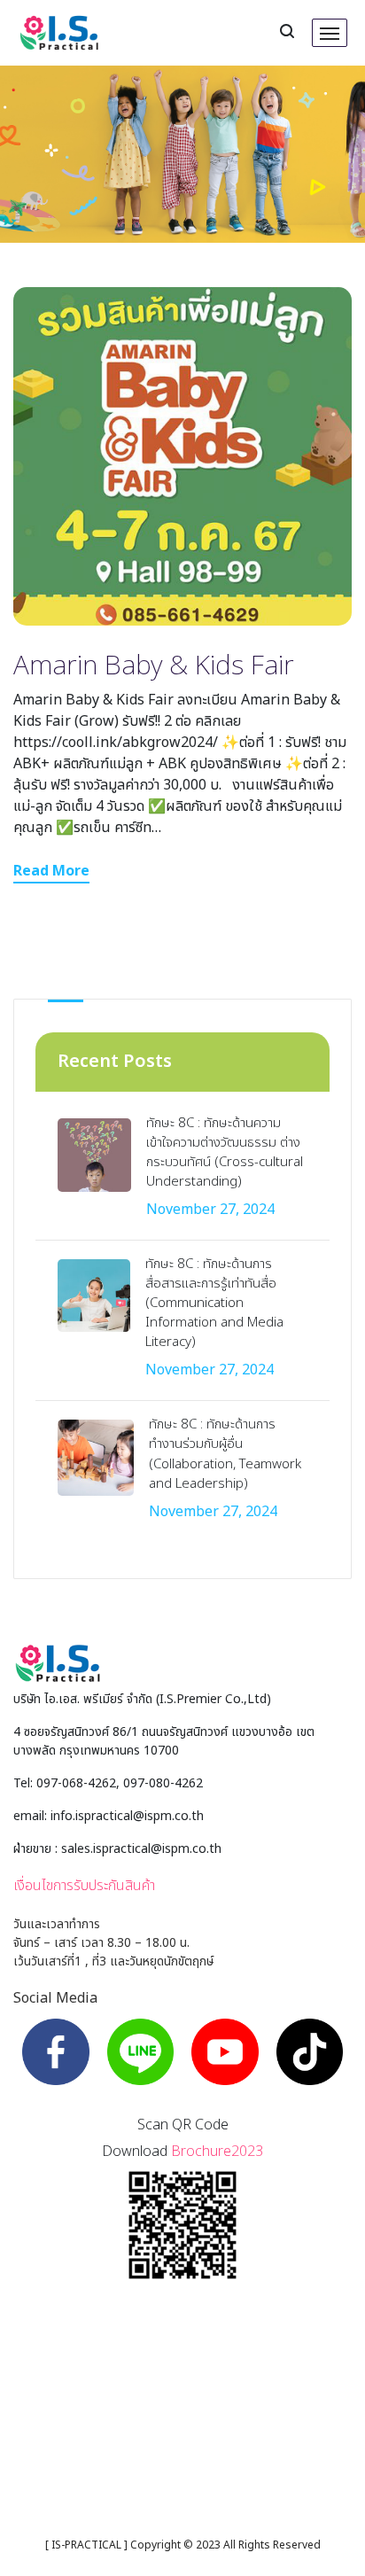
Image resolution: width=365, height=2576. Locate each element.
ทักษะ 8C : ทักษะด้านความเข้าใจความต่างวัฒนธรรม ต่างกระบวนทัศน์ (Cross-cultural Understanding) (225, 1152)
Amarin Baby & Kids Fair (154, 666)
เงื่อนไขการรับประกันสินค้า (84, 1886)
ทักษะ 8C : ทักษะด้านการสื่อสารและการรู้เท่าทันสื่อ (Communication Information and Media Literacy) (214, 1303)
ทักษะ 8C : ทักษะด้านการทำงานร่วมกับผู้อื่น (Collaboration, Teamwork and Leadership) (225, 1454)
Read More (51, 871)
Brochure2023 (217, 2152)
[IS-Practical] (59, 33)
